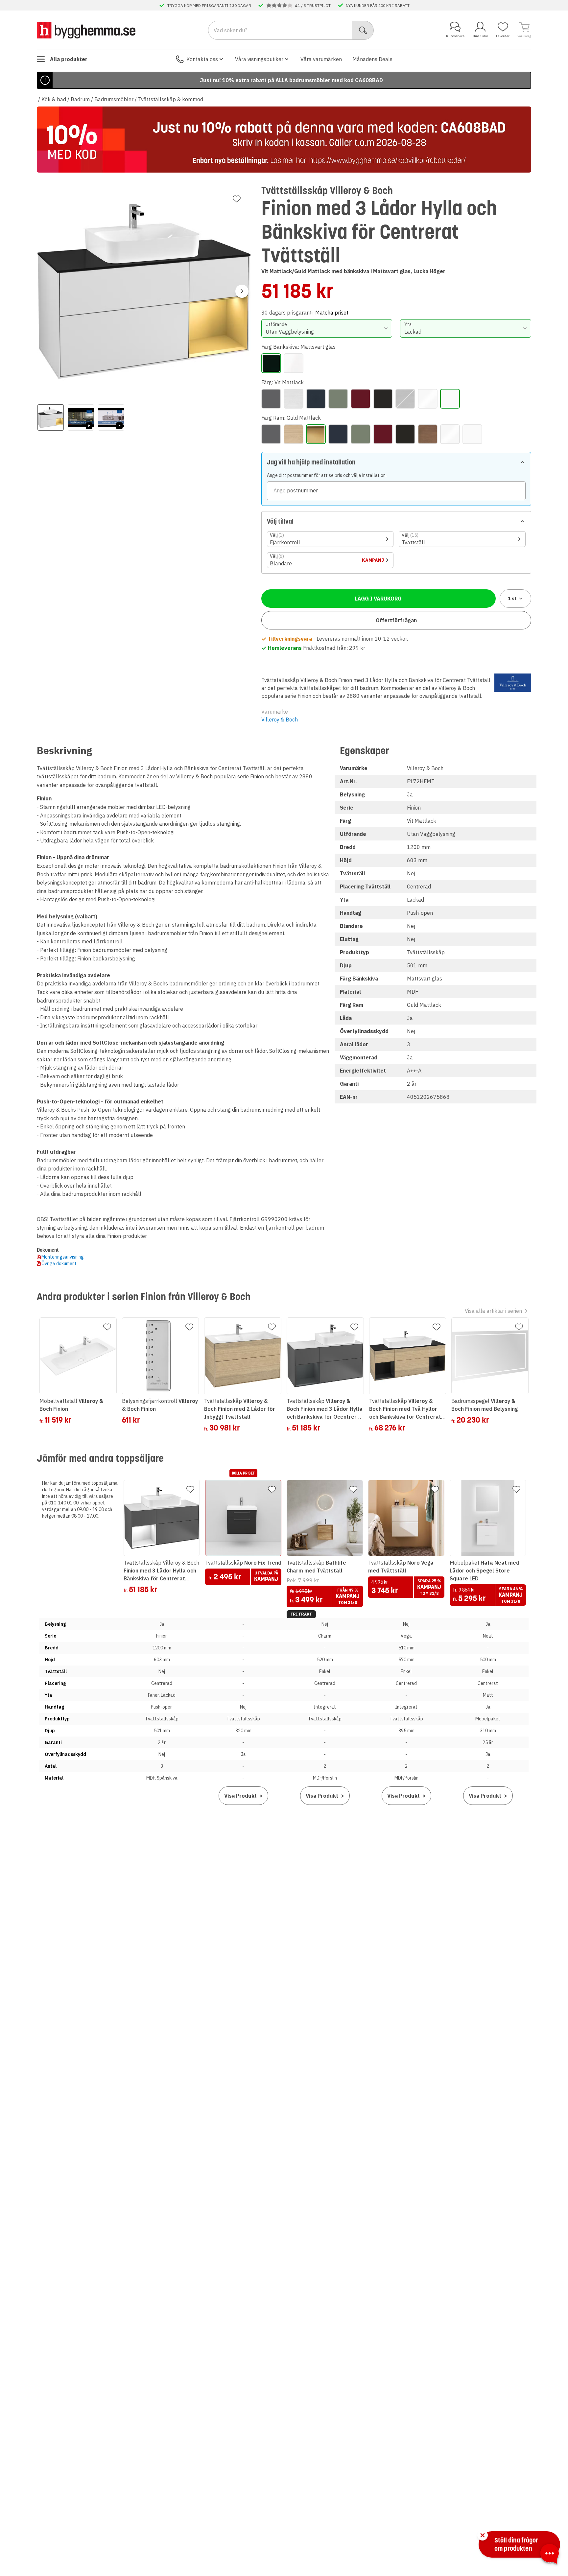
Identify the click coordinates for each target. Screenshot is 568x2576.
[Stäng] (483, 2535)
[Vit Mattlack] (450, 399)
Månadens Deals (372, 59)
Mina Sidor (480, 36)
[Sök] (363, 30)
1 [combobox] (512, 599)
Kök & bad (54, 99)
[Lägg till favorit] (237, 199)
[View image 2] (81, 417)
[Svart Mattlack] (383, 399)
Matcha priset (332, 313)
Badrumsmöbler (114, 99)
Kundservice (455, 36)
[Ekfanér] (294, 399)
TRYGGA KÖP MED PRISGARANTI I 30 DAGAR (209, 5)
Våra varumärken (321, 59)
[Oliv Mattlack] (338, 399)
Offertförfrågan (396, 620)
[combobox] (327, 328)
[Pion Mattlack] (361, 399)
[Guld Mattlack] (316, 434)
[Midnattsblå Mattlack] (316, 399)
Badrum (80, 99)
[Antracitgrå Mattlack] (271, 399)
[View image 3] (111, 417)
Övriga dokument (59, 1264)
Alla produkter (69, 59)
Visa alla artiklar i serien (493, 1311)
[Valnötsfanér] (405, 399)
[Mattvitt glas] (294, 363)
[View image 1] (51, 417)
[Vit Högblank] (428, 399)
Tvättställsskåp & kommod (171, 99)
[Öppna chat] (550, 2555)
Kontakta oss (202, 59)
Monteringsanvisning (63, 1257)
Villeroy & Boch (280, 720)
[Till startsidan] (86, 30)
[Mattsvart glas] (271, 363)
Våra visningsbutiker (259, 59)
